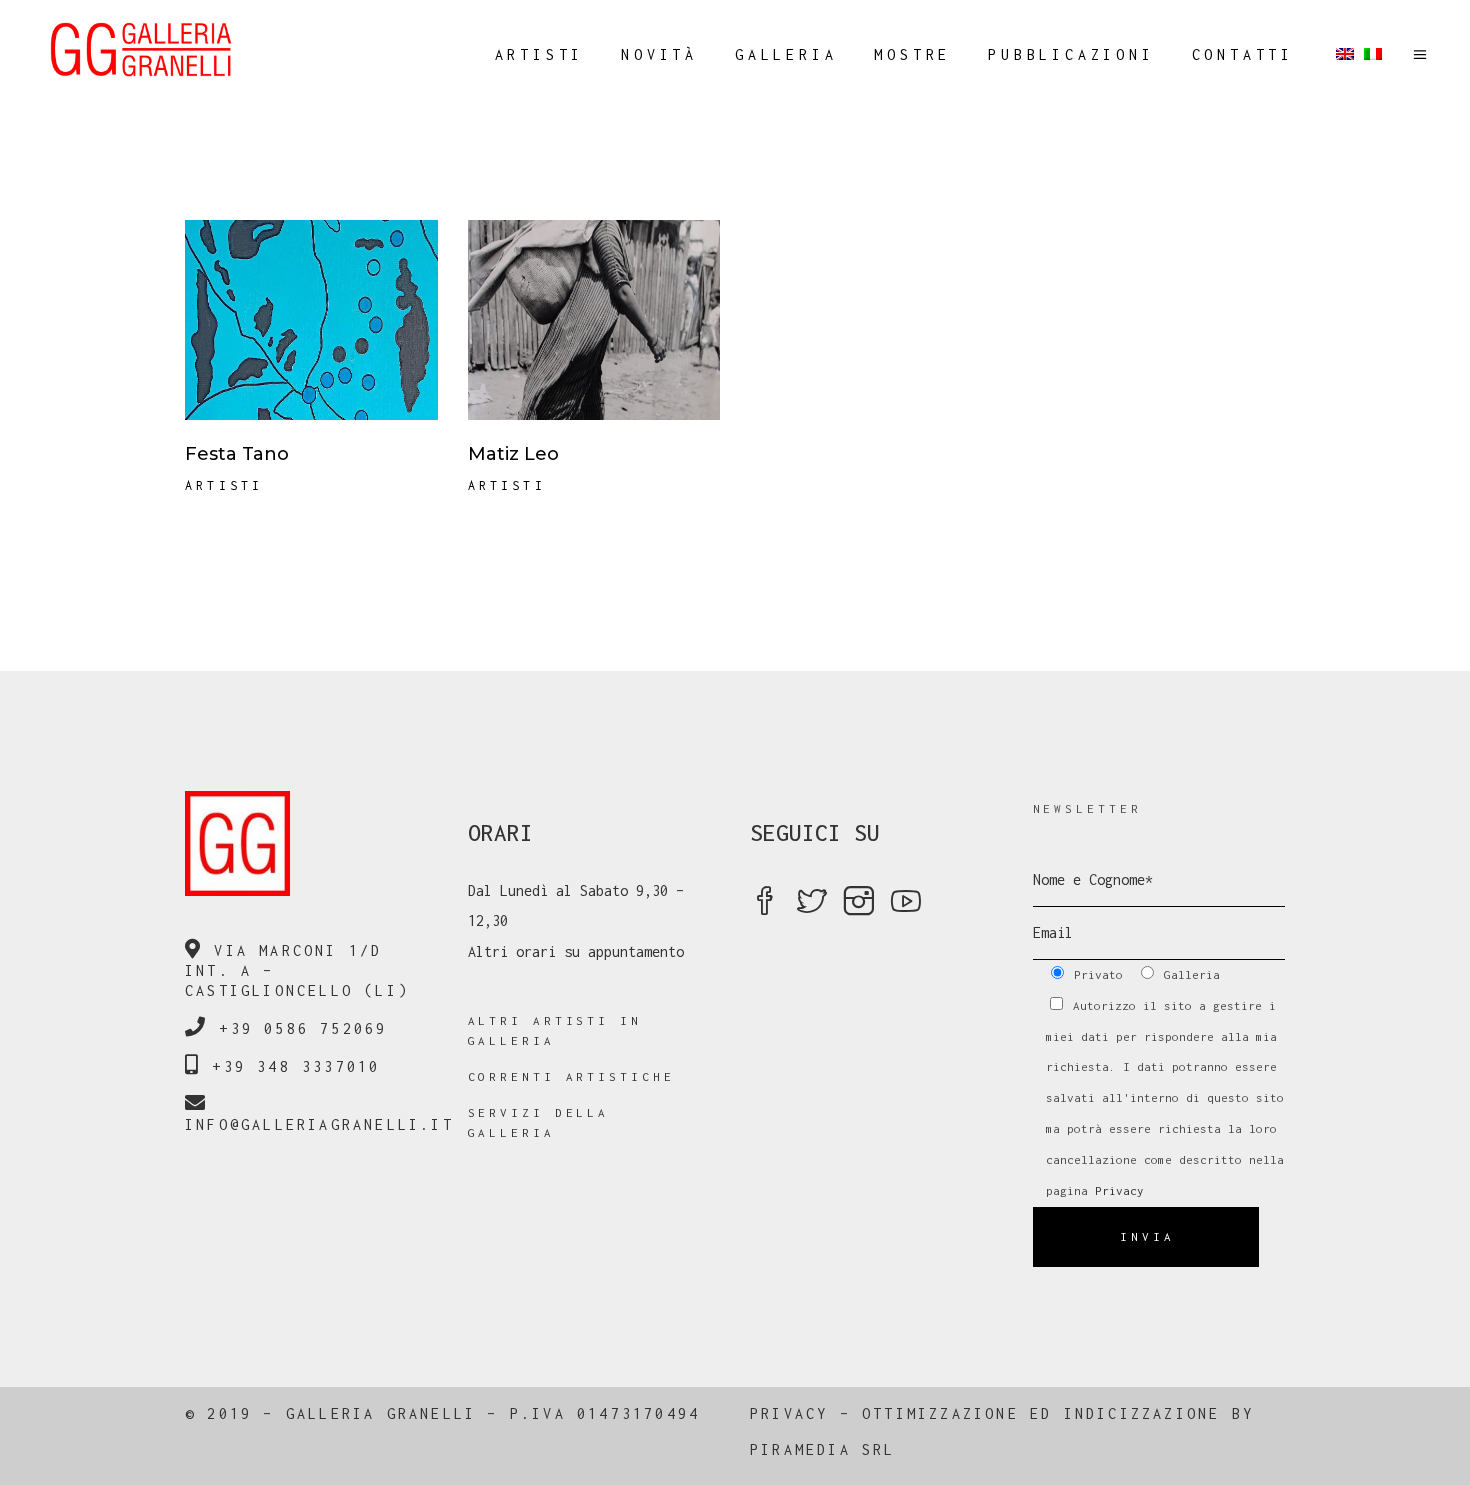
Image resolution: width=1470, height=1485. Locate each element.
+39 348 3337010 (296, 1066)
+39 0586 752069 (303, 1028)
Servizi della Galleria (539, 1122)
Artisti (224, 485)
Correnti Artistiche (571, 1076)
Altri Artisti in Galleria (555, 1030)
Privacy (1119, 1190)
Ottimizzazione (940, 1413)
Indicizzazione (1142, 1413)
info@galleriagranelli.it (319, 1124)
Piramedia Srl (823, 1449)
